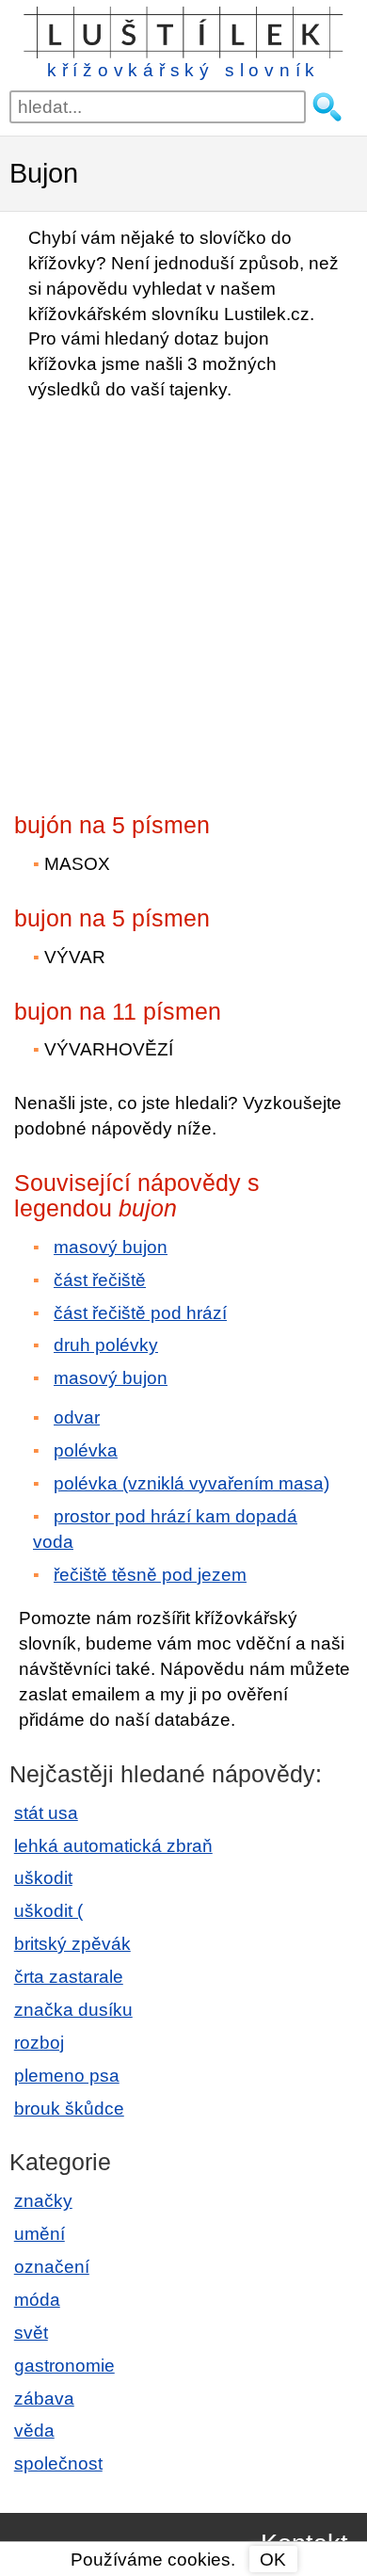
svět (31, 2333)
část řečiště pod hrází (140, 1313)
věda (34, 2431)
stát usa (46, 1813)
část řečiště (100, 1280)
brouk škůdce (69, 2109)
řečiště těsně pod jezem (150, 1575)
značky (43, 2201)
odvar (77, 1417)
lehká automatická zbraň (113, 1846)
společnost (58, 2463)
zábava (44, 2399)
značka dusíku (73, 2010)
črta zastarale (69, 1977)
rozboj (39, 2043)
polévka (86, 1450)
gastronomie (64, 2366)
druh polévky (106, 1345)
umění (40, 2234)
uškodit (43, 1878)
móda (37, 2300)
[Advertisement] (183, 601)
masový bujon (111, 1247)
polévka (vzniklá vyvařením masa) (191, 1483)
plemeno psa (67, 2076)
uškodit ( (48, 1911)
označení (52, 2267)
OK (273, 2560)
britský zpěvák (72, 1944)
